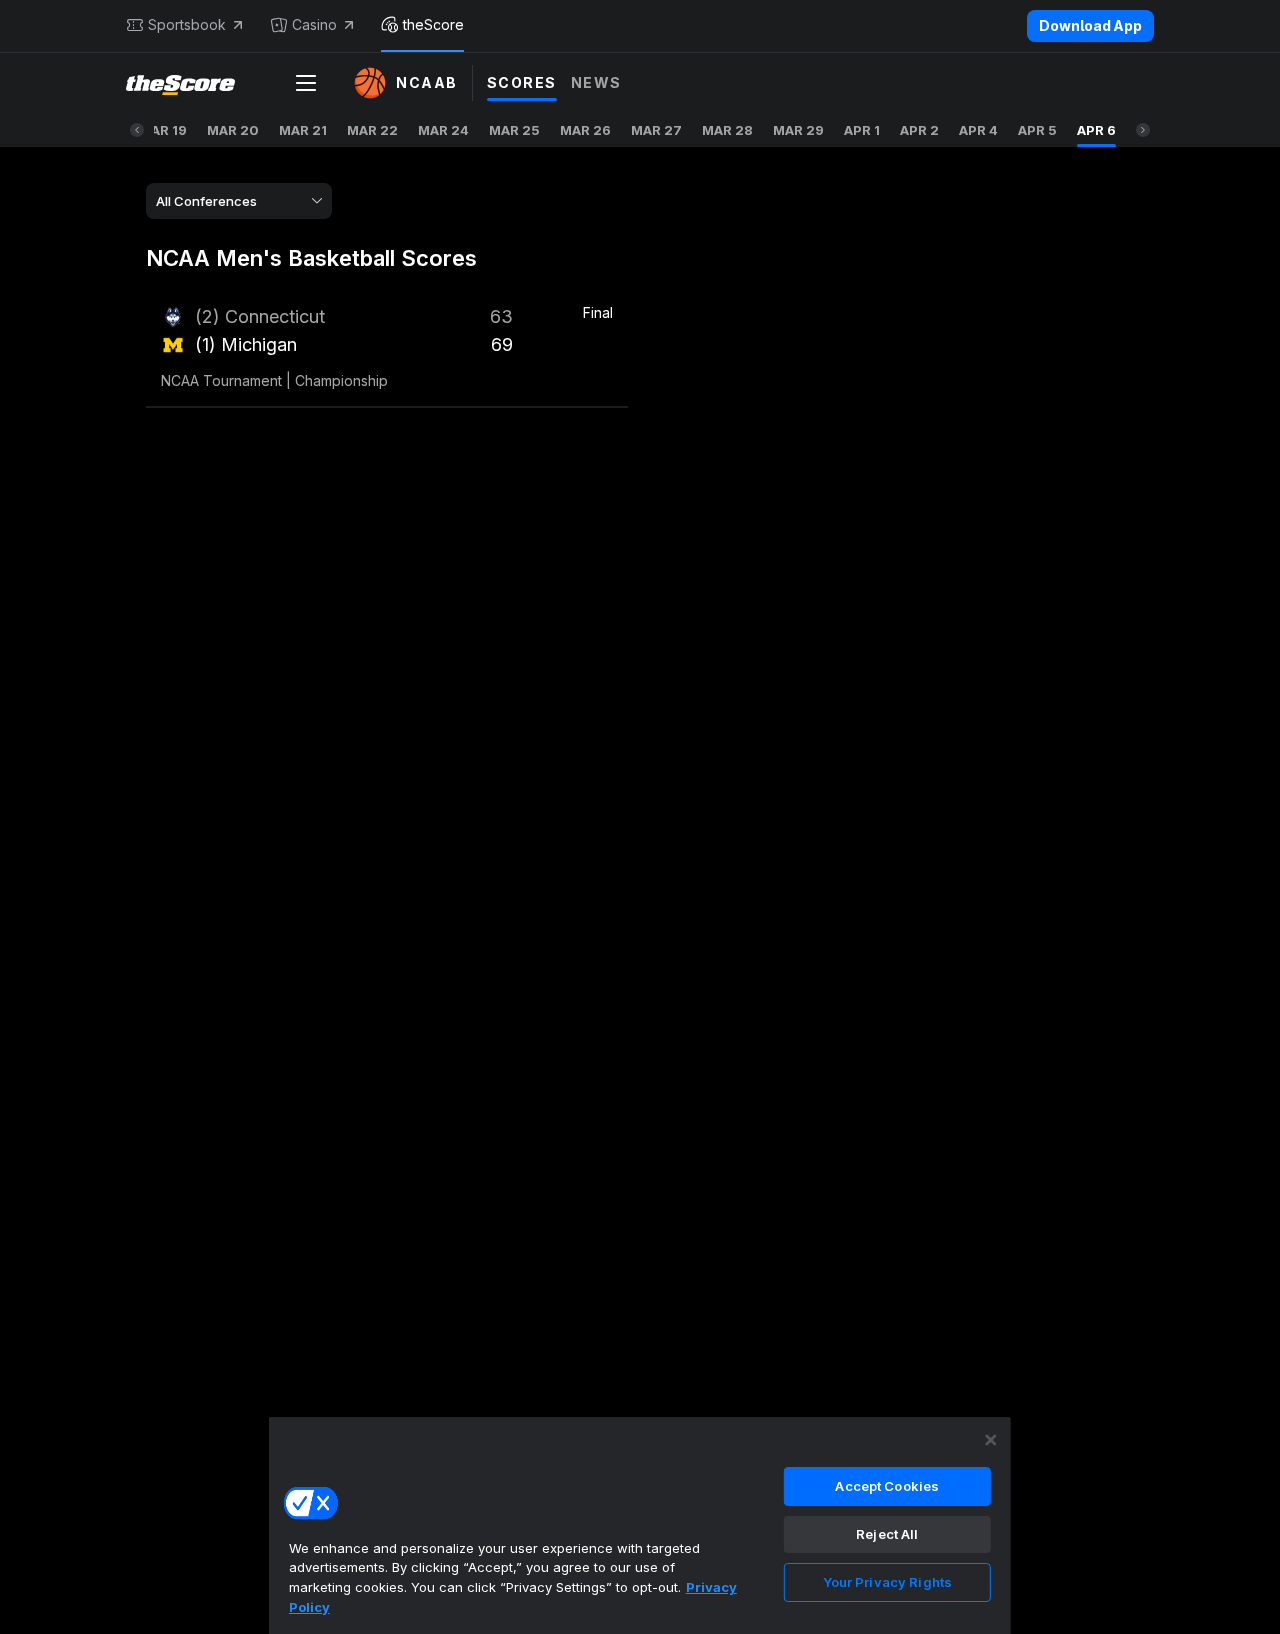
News (596, 82)
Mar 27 (656, 130)
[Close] (991, 1440)
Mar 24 (443, 130)
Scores (522, 82)
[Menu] (306, 83)
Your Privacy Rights (887, 1582)
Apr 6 (1096, 130)
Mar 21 (303, 130)
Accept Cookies (887, 1486)
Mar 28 (727, 130)
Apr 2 (919, 130)
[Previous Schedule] (137, 130)
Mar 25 (514, 130)
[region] (640, 1525)
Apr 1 (862, 130)
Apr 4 (978, 130)
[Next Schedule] (1143, 130)
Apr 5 (1037, 130)
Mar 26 (585, 130)
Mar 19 (163, 130)
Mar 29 (798, 130)
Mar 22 (372, 130)
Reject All (887, 1534)
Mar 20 (233, 130)
